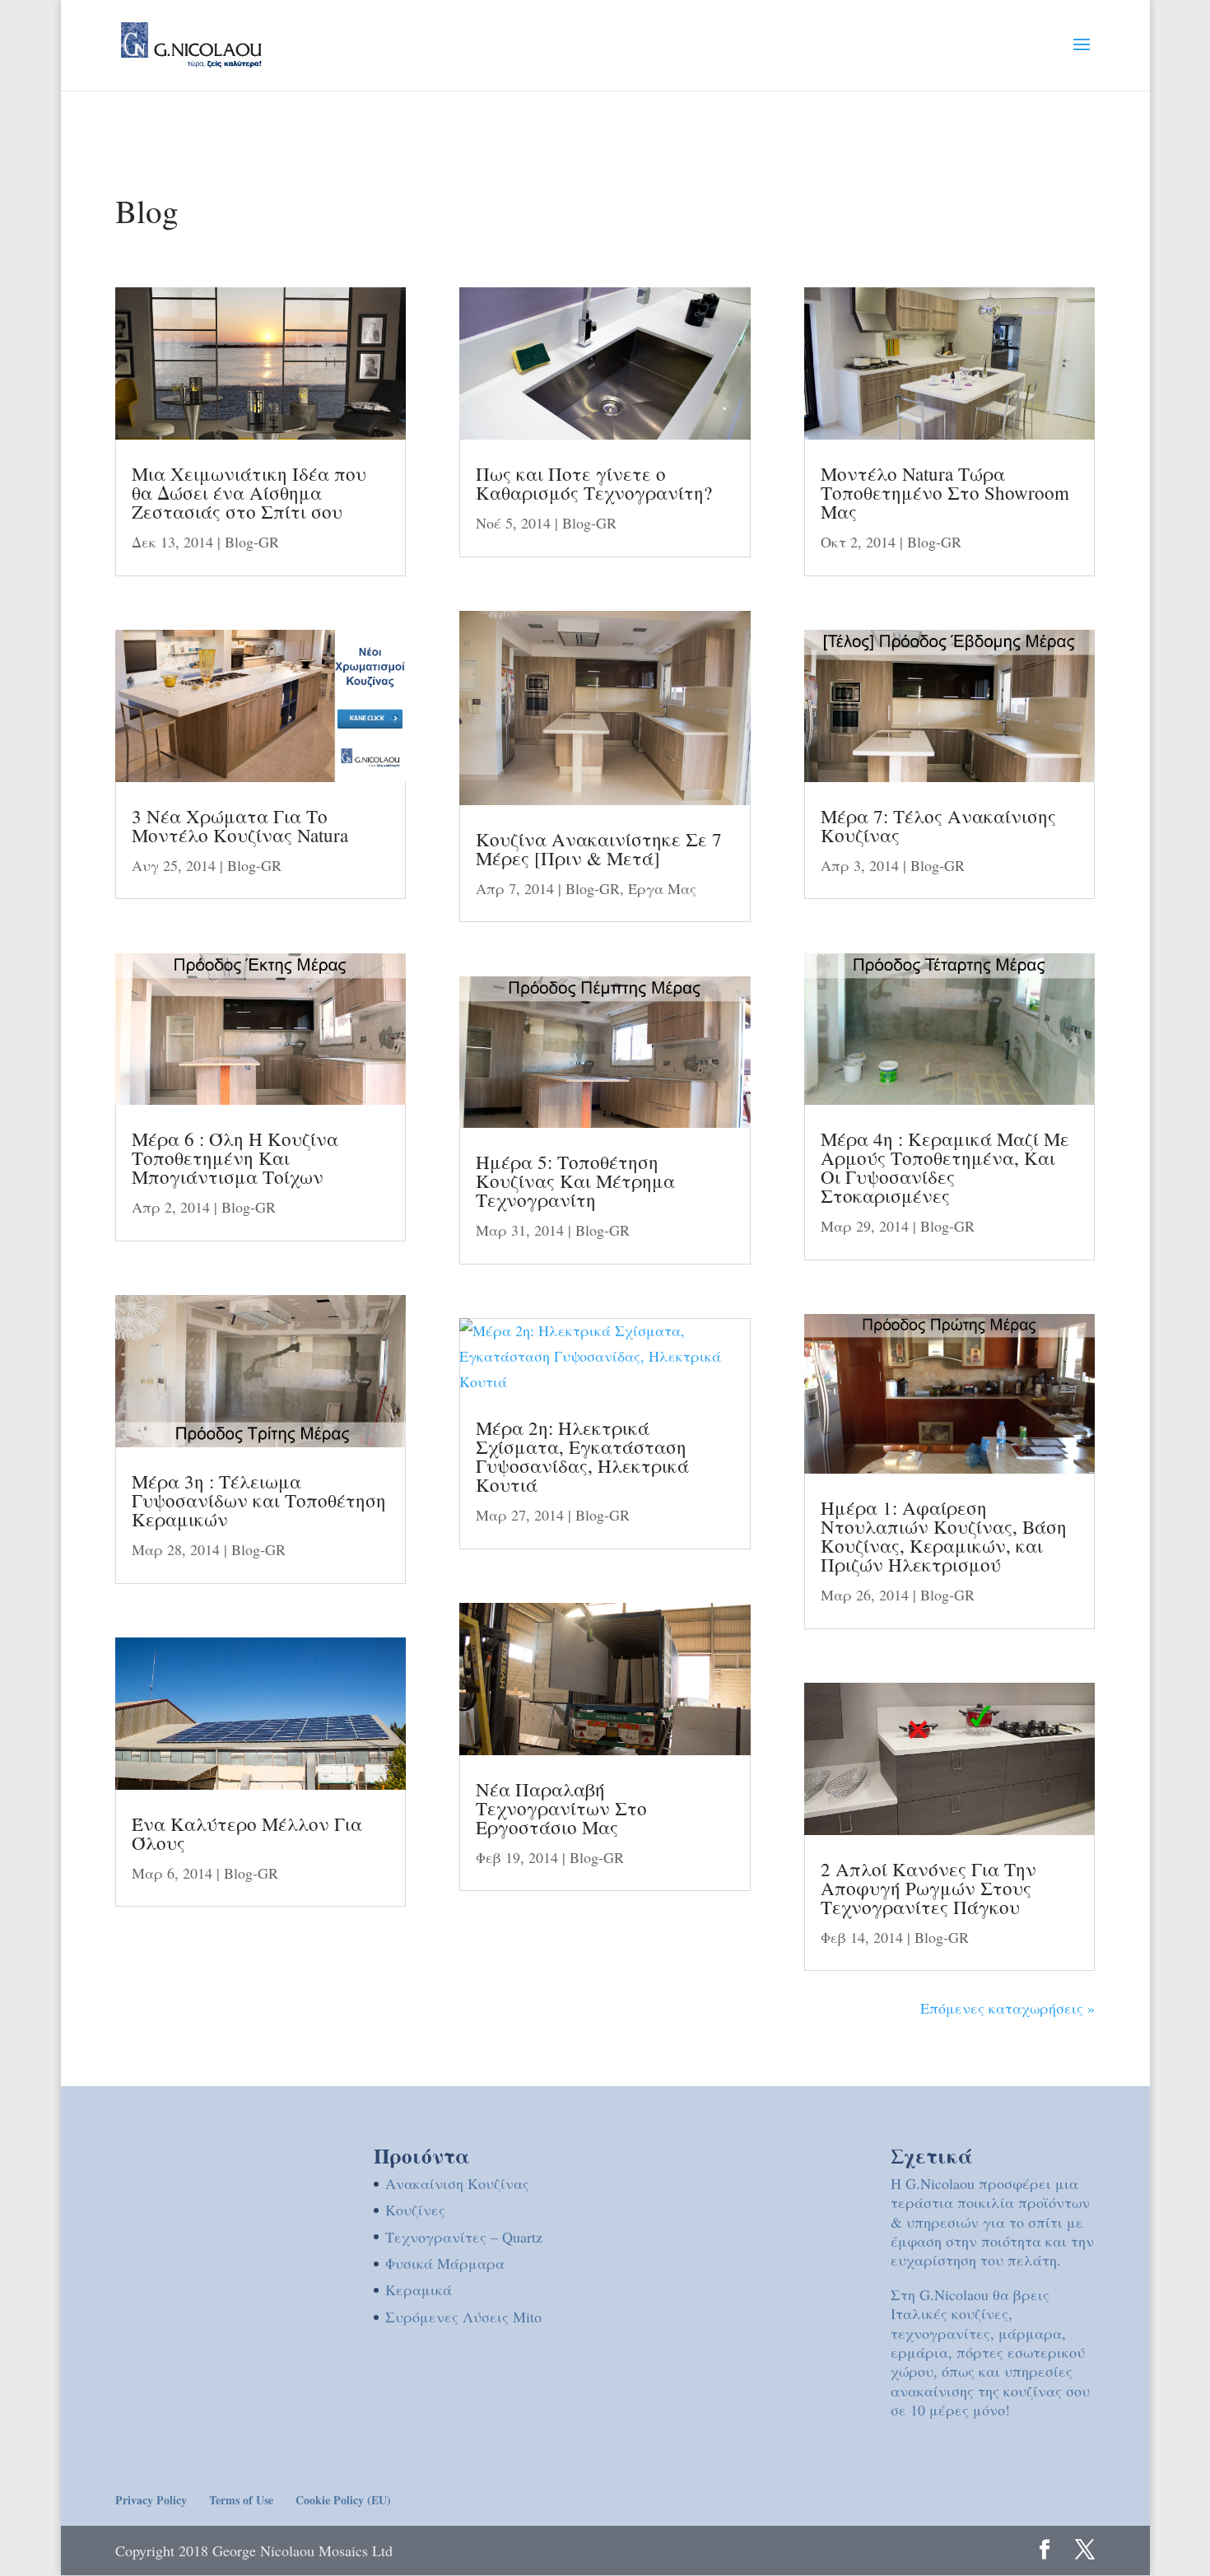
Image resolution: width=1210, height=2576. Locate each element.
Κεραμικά (419, 2290)
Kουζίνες (415, 2210)
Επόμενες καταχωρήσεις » (1008, 2008)
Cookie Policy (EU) (343, 2500)
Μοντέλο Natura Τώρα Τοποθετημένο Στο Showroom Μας (945, 492)
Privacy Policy (151, 2500)
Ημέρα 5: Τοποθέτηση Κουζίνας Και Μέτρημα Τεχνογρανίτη (575, 1181)
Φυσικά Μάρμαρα (445, 2263)
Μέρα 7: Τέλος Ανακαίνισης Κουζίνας (938, 825)
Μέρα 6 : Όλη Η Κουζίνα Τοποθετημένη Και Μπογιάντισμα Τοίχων (235, 1158)
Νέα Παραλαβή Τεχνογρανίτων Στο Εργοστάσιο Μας (561, 1808)
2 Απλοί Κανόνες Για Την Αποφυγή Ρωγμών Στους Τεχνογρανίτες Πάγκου (928, 1888)
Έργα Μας (662, 888)
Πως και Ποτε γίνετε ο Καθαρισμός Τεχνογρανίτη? (594, 483)
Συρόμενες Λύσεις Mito (463, 2317)
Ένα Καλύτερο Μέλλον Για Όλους (247, 1833)
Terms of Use (241, 2500)
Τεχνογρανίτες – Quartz (464, 2237)
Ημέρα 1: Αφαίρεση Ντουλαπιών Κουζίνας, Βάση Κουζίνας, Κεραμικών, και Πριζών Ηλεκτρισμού (944, 1536)
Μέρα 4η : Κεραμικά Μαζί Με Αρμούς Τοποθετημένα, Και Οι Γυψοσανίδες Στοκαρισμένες (945, 1167)
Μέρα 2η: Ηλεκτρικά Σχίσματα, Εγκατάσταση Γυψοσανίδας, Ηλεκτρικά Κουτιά (582, 1456)
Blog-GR (252, 542)
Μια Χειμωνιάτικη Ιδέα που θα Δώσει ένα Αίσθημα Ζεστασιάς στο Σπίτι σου (249, 492)
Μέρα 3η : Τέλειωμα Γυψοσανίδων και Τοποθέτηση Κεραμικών (259, 1500)
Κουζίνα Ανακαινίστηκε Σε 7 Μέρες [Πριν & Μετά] (599, 848)
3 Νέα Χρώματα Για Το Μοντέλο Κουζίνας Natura (240, 825)
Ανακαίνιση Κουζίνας (457, 2183)
